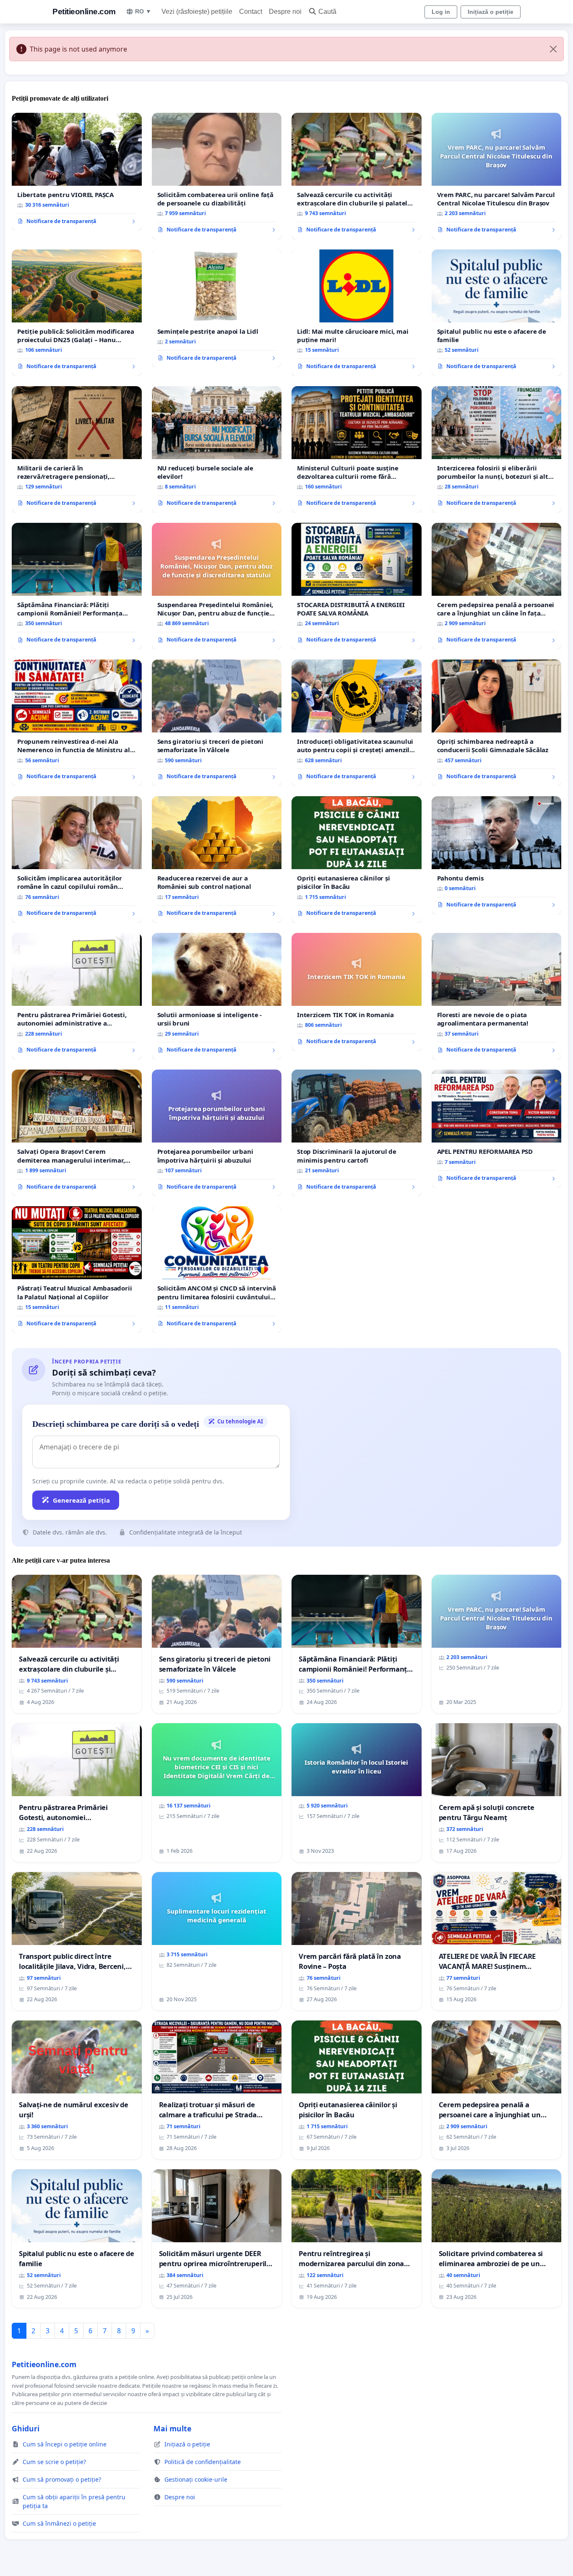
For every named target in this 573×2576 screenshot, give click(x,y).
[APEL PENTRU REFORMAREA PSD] (497, 1129)
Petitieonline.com (84, 12)
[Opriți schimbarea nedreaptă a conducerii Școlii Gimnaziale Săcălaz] (497, 723)
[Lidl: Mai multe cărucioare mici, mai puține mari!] (357, 313)
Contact (251, 12)
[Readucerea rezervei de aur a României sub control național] (217, 860)
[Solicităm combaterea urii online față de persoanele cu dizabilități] (217, 176)
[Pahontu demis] (497, 855)
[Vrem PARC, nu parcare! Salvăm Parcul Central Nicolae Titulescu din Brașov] (497, 176)
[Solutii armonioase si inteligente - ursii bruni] (217, 996)
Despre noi (285, 12)
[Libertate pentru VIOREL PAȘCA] (77, 172)
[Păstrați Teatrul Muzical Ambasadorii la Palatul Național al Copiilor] (77, 1270)
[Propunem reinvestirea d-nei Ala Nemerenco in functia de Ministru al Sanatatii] (77, 723)
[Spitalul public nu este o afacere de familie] (497, 313)
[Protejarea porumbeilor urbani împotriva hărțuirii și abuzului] (217, 1133)
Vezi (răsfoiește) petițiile (197, 12)
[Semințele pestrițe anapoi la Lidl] (217, 309)
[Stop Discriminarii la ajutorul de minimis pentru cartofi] (357, 1133)
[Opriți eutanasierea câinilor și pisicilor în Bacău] (357, 860)
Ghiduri (26, 2428)
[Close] (553, 49)
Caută (327, 12)
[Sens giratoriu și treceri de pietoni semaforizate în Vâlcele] (217, 723)
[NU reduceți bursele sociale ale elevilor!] (217, 449)
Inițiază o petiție (491, 12)
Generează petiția (81, 1500)
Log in (441, 12)
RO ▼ (143, 11)
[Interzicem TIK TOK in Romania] (357, 992)
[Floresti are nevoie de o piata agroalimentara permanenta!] (497, 996)
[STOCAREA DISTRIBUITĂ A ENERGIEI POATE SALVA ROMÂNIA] (357, 586)
